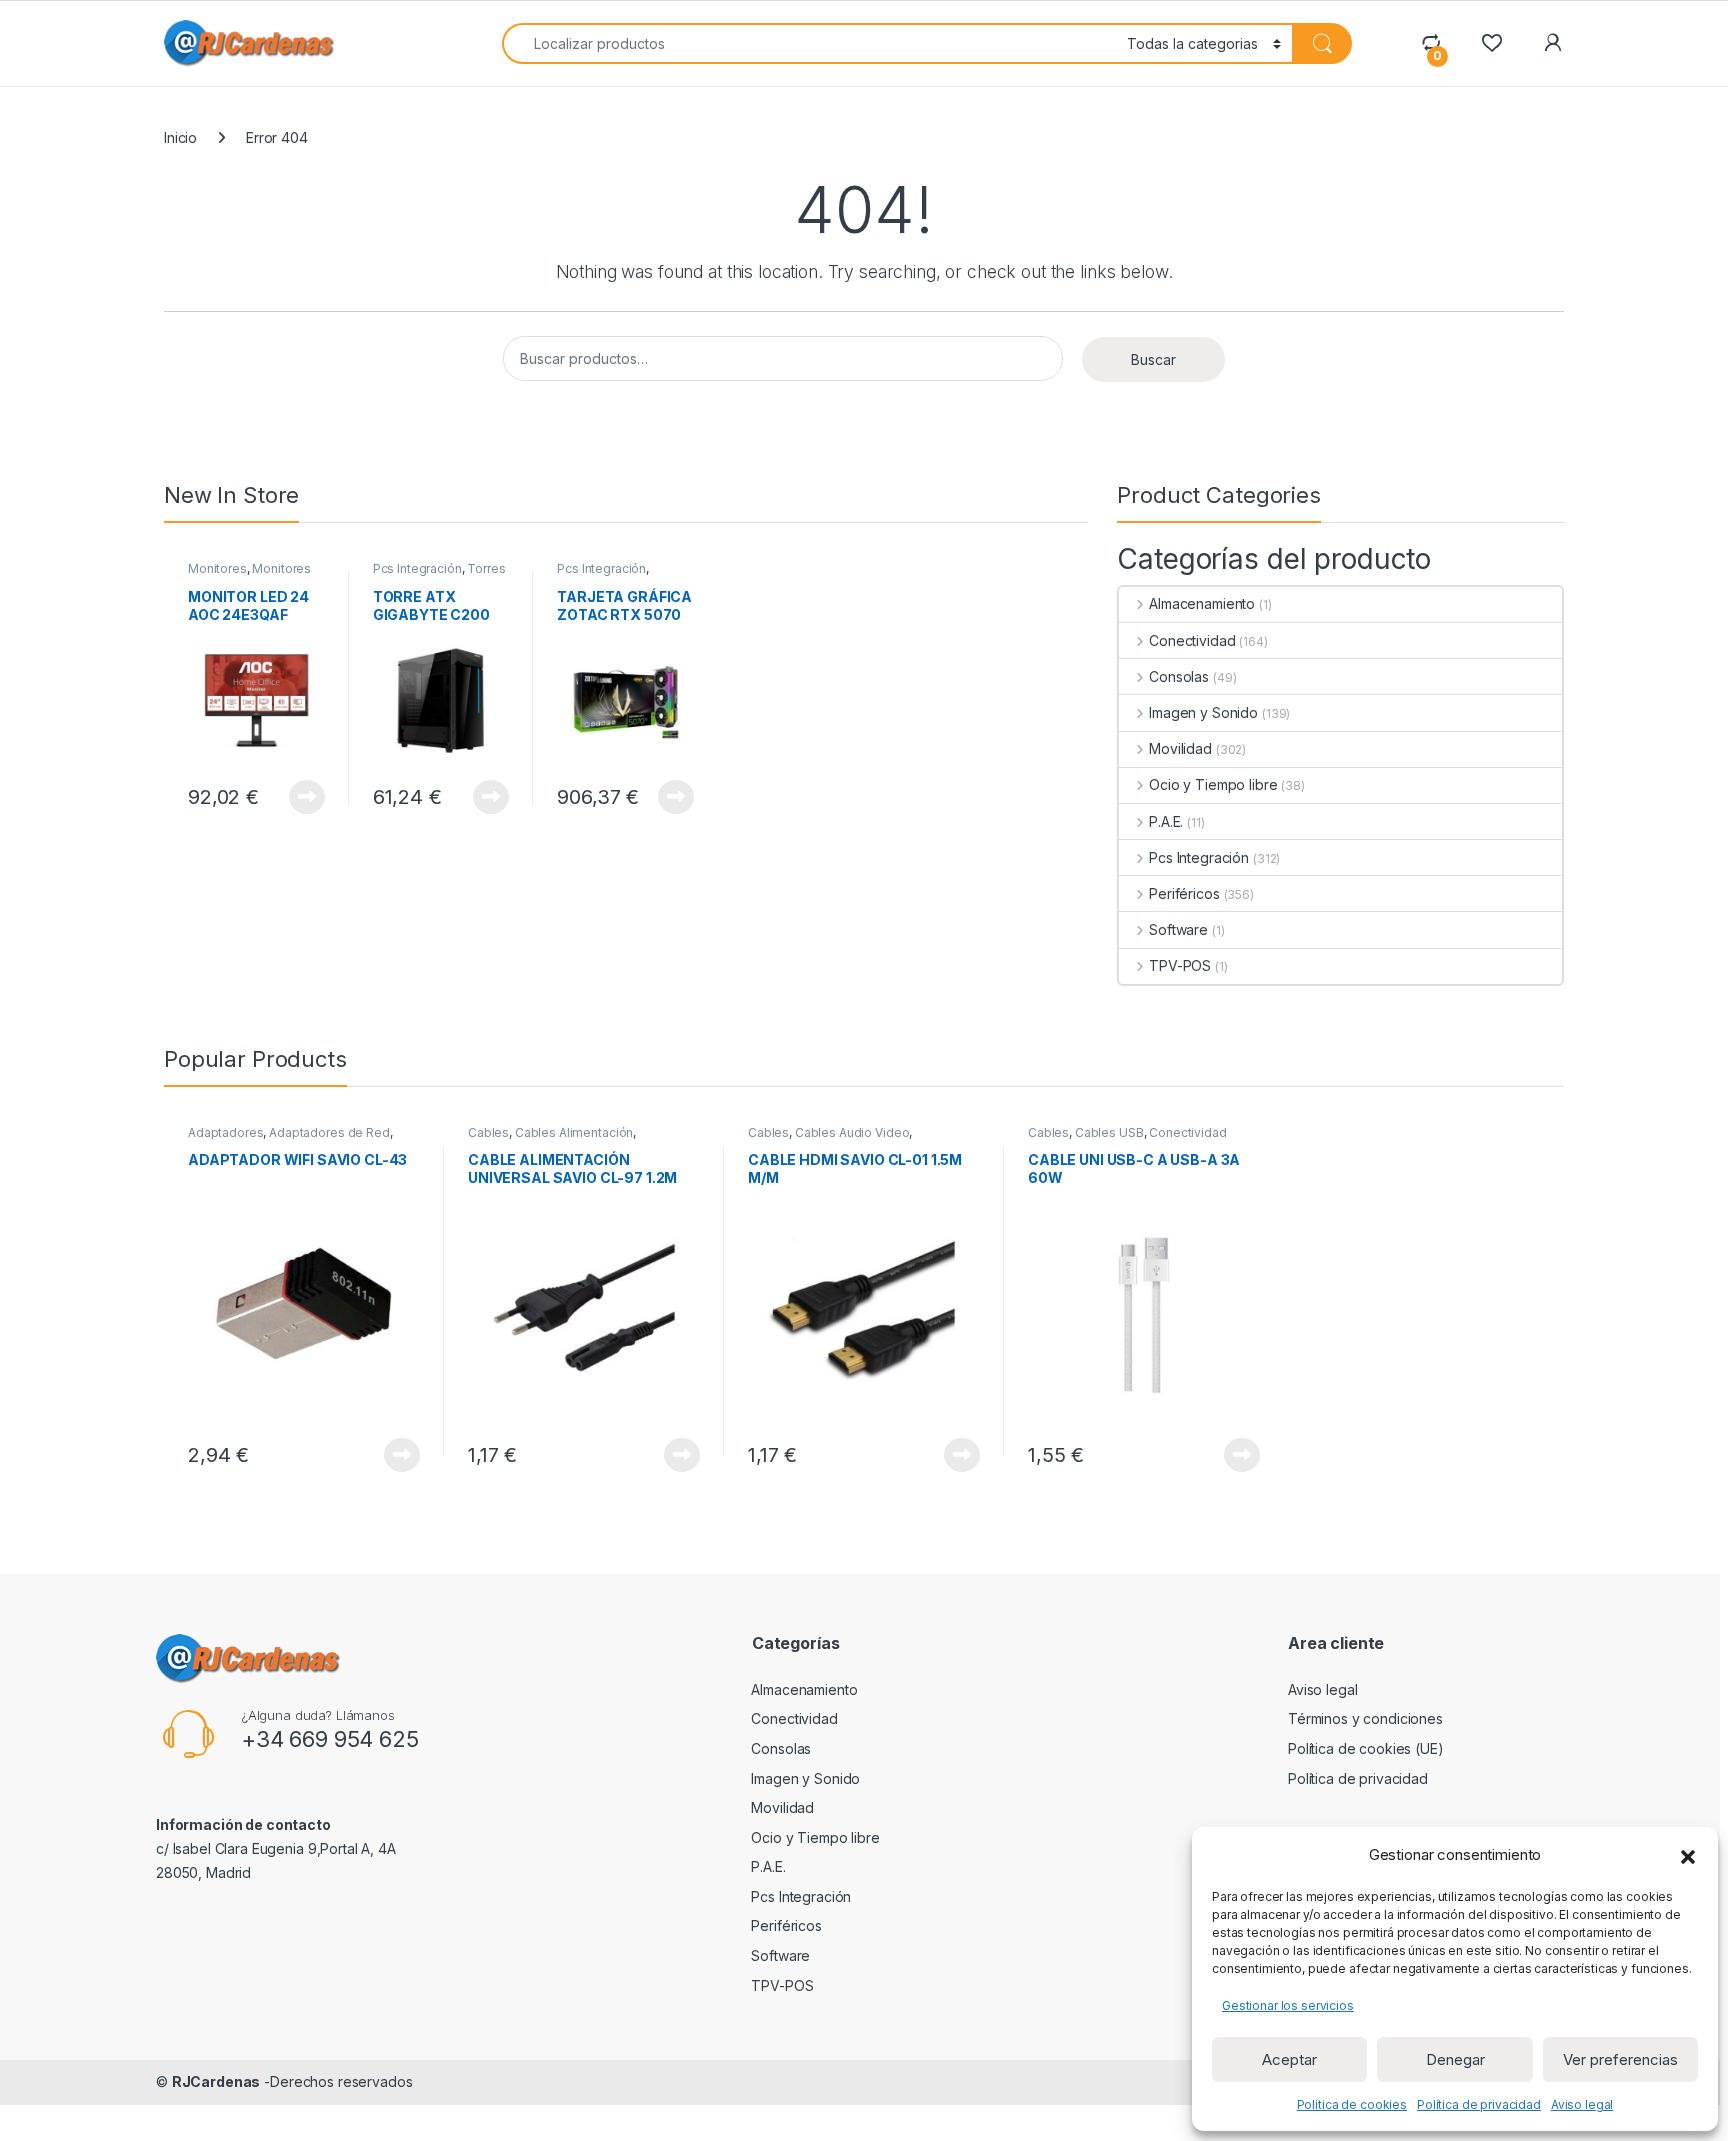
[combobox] (809, 43)
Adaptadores (225, 1132)
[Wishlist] (1491, 42)
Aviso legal (1582, 2104)
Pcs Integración (417, 568)
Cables (488, 1132)
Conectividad (1192, 640)
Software (1178, 929)
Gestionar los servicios (1288, 2005)
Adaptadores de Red (329, 1132)
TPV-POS (1180, 965)
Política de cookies (1352, 2104)
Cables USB (1109, 1132)
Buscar (1153, 359)
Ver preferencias (1620, 2059)
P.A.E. (1166, 821)
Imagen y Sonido (1203, 712)
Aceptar (1289, 2059)
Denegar (1455, 2059)
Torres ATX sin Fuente (439, 575)
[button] (1688, 1855)
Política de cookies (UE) (1366, 1748)
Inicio (180, 137)
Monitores (217, 568)
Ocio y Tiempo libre (1213, 784)
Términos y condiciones (1365, 1718)
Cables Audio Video (852, 1132)
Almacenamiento (1202, 603)
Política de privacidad (1479, 2104)
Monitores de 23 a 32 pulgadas (249, 575)
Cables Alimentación (574, 1132)
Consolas (1179, 676)
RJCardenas (216, 2081)
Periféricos (1184, 893)
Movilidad (1180, 748)
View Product (299, 797)
